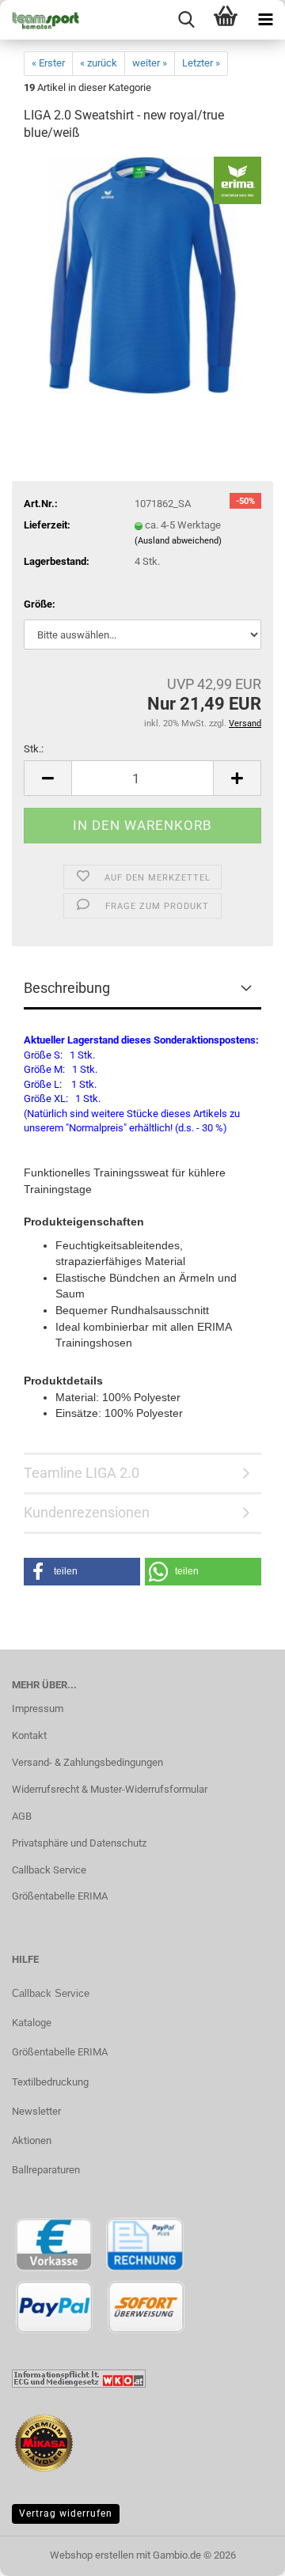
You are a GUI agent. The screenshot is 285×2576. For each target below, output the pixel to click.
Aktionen (32, 2140)
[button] (47, 778)
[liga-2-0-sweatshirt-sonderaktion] (143, 275)
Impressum (38, 1708)
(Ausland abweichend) (178, 541)
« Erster (48, 63)
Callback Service (49, 1870)
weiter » (150, 63)
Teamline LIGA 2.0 (82, 1473)
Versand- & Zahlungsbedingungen (87, 1762)
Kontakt (29, 1735)
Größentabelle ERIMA (60, 1896)
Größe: (40, 604)
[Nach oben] (241, 2552)
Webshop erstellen (92, 2555)
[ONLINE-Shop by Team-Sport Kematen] (40, 20)
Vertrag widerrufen (66, 2513)
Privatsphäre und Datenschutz (79, 1843)
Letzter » (201, 63)
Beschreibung (67, 988)
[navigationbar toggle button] (265, 20)
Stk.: (34, 749)
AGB (22, 1816)
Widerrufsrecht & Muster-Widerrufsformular (110, 1789)
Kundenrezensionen (87, 1512)
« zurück (99, 63)
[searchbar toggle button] (186, 20)
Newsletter (36, 2111)
